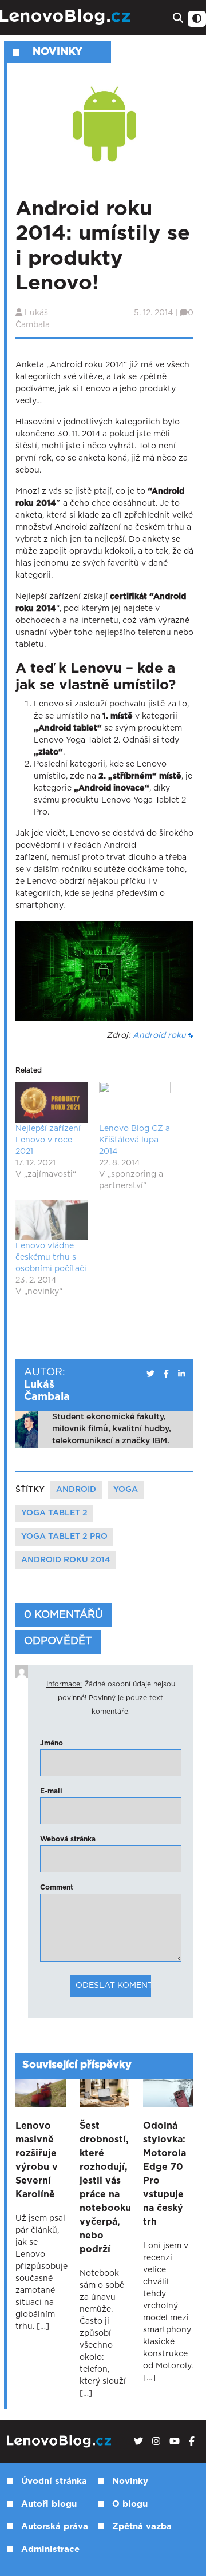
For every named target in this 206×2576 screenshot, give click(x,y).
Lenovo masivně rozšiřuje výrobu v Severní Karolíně (37, 2160)
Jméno (51, 1743)
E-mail (51, 1791)
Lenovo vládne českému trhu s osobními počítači (51, 1257)
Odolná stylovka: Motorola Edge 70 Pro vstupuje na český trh (165, 2174)
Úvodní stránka (54, 2481)
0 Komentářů (64, 1615)
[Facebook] (192, 2442)
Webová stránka (68, 1839)
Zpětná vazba (142, 2527)
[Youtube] (175, 2442)
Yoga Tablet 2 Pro (64, 1537)
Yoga (126, 1490)
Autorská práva (55, 2527)
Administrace (50, 2549)
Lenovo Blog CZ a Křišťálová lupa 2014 (134, 1140)
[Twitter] (138, 2442)
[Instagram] (156, 2442)
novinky (58, 52)
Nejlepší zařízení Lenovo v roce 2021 (48, 1140)
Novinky (130, 2481)
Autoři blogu (49, 2504)
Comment (57, 1887)
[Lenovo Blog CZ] (66, 17)
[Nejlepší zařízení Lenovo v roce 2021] (51, 1102)
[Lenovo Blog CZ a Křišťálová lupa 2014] (135, 1102)
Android (76, 1490)
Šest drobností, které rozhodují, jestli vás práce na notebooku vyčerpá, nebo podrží (105, 2188)
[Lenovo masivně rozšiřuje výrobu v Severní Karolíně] (41, 2093)
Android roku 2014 (66, 1560)
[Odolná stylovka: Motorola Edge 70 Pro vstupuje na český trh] (168, 2093)
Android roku (159, 1035)
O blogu (130, 2504)
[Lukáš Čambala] (150, 1374)
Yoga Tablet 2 (54, 1513)
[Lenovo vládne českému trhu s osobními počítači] (51, 1220)
